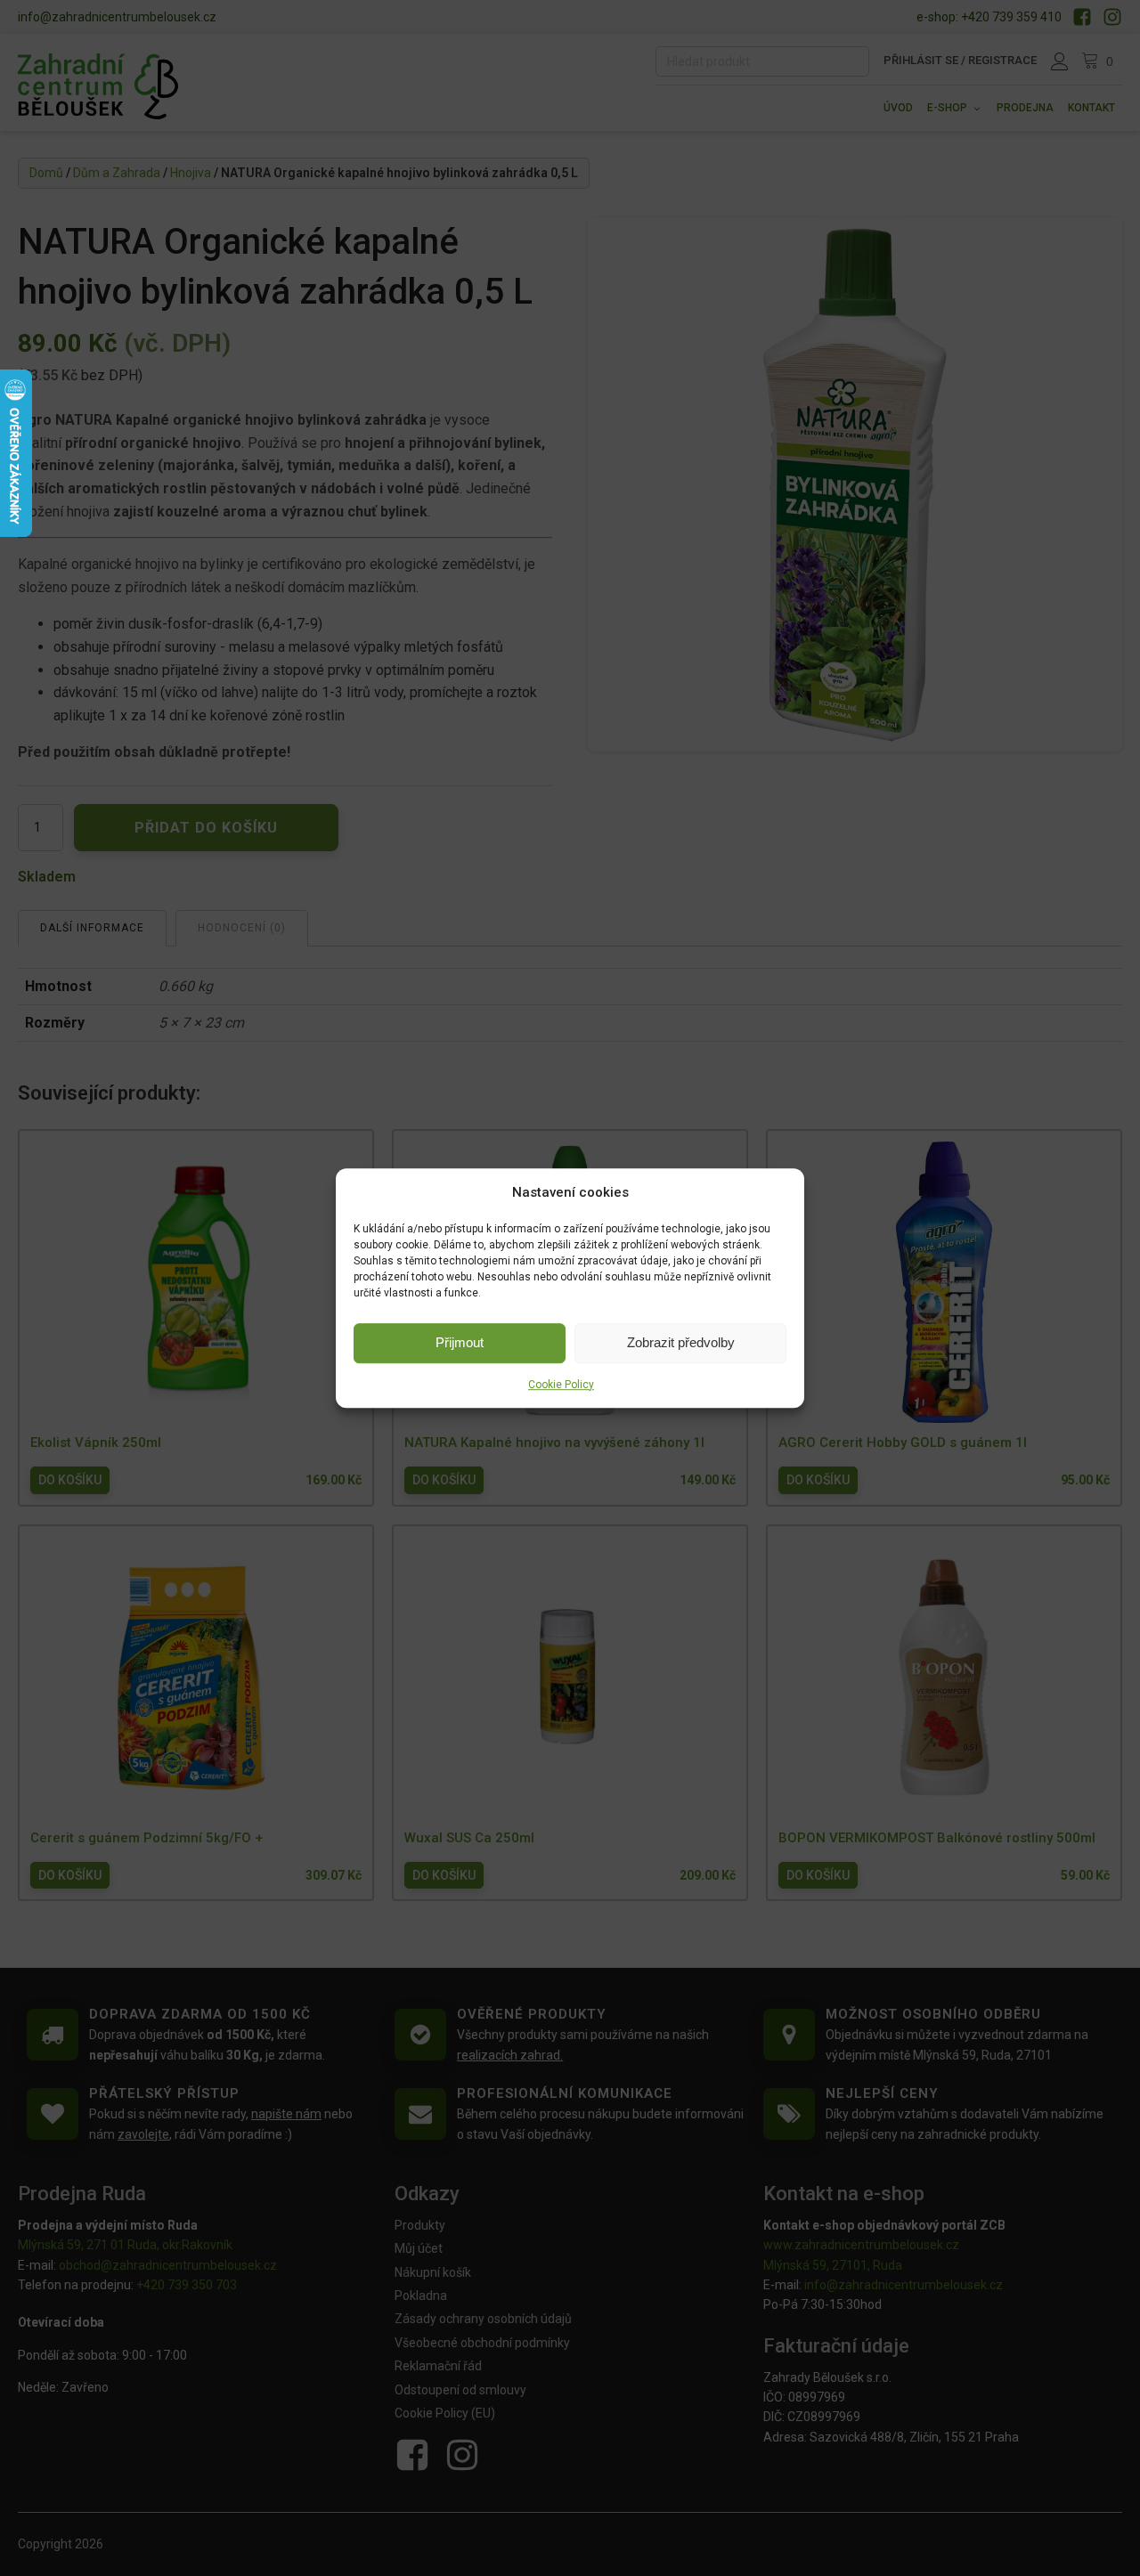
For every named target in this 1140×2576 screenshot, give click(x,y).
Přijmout (460, 1342)
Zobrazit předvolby (681, 1342)
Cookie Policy (561, 1385)
